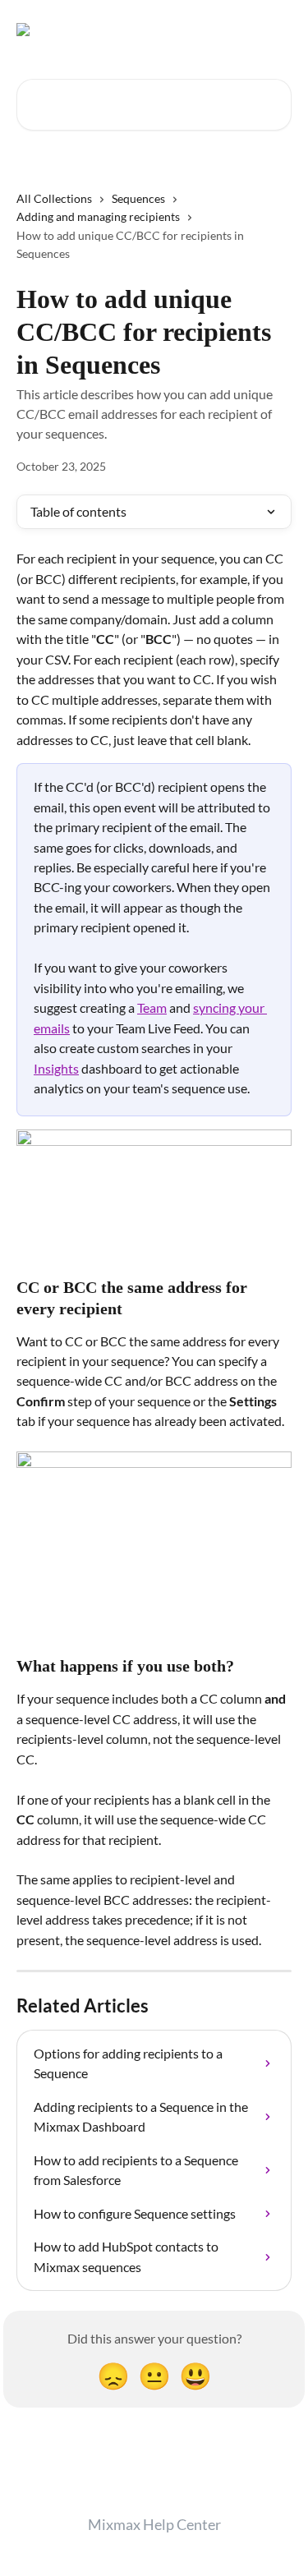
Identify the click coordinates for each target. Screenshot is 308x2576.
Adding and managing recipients (98, 216)
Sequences (138, 198)
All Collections (54, 198)
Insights (56, 1068)
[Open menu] (277, 30)
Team (152, 1007)
